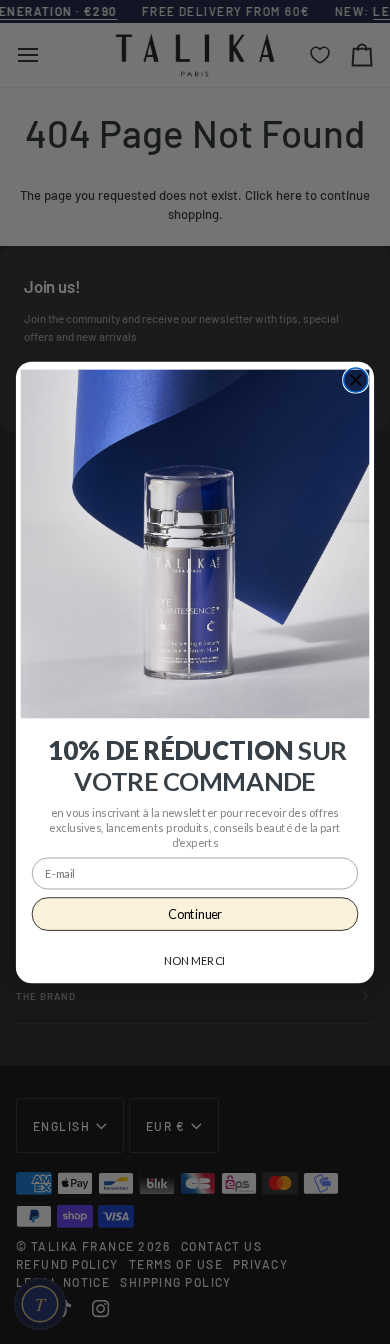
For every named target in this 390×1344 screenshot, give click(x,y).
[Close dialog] (356, 380)
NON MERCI (195, 960)
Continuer (195, 913)
